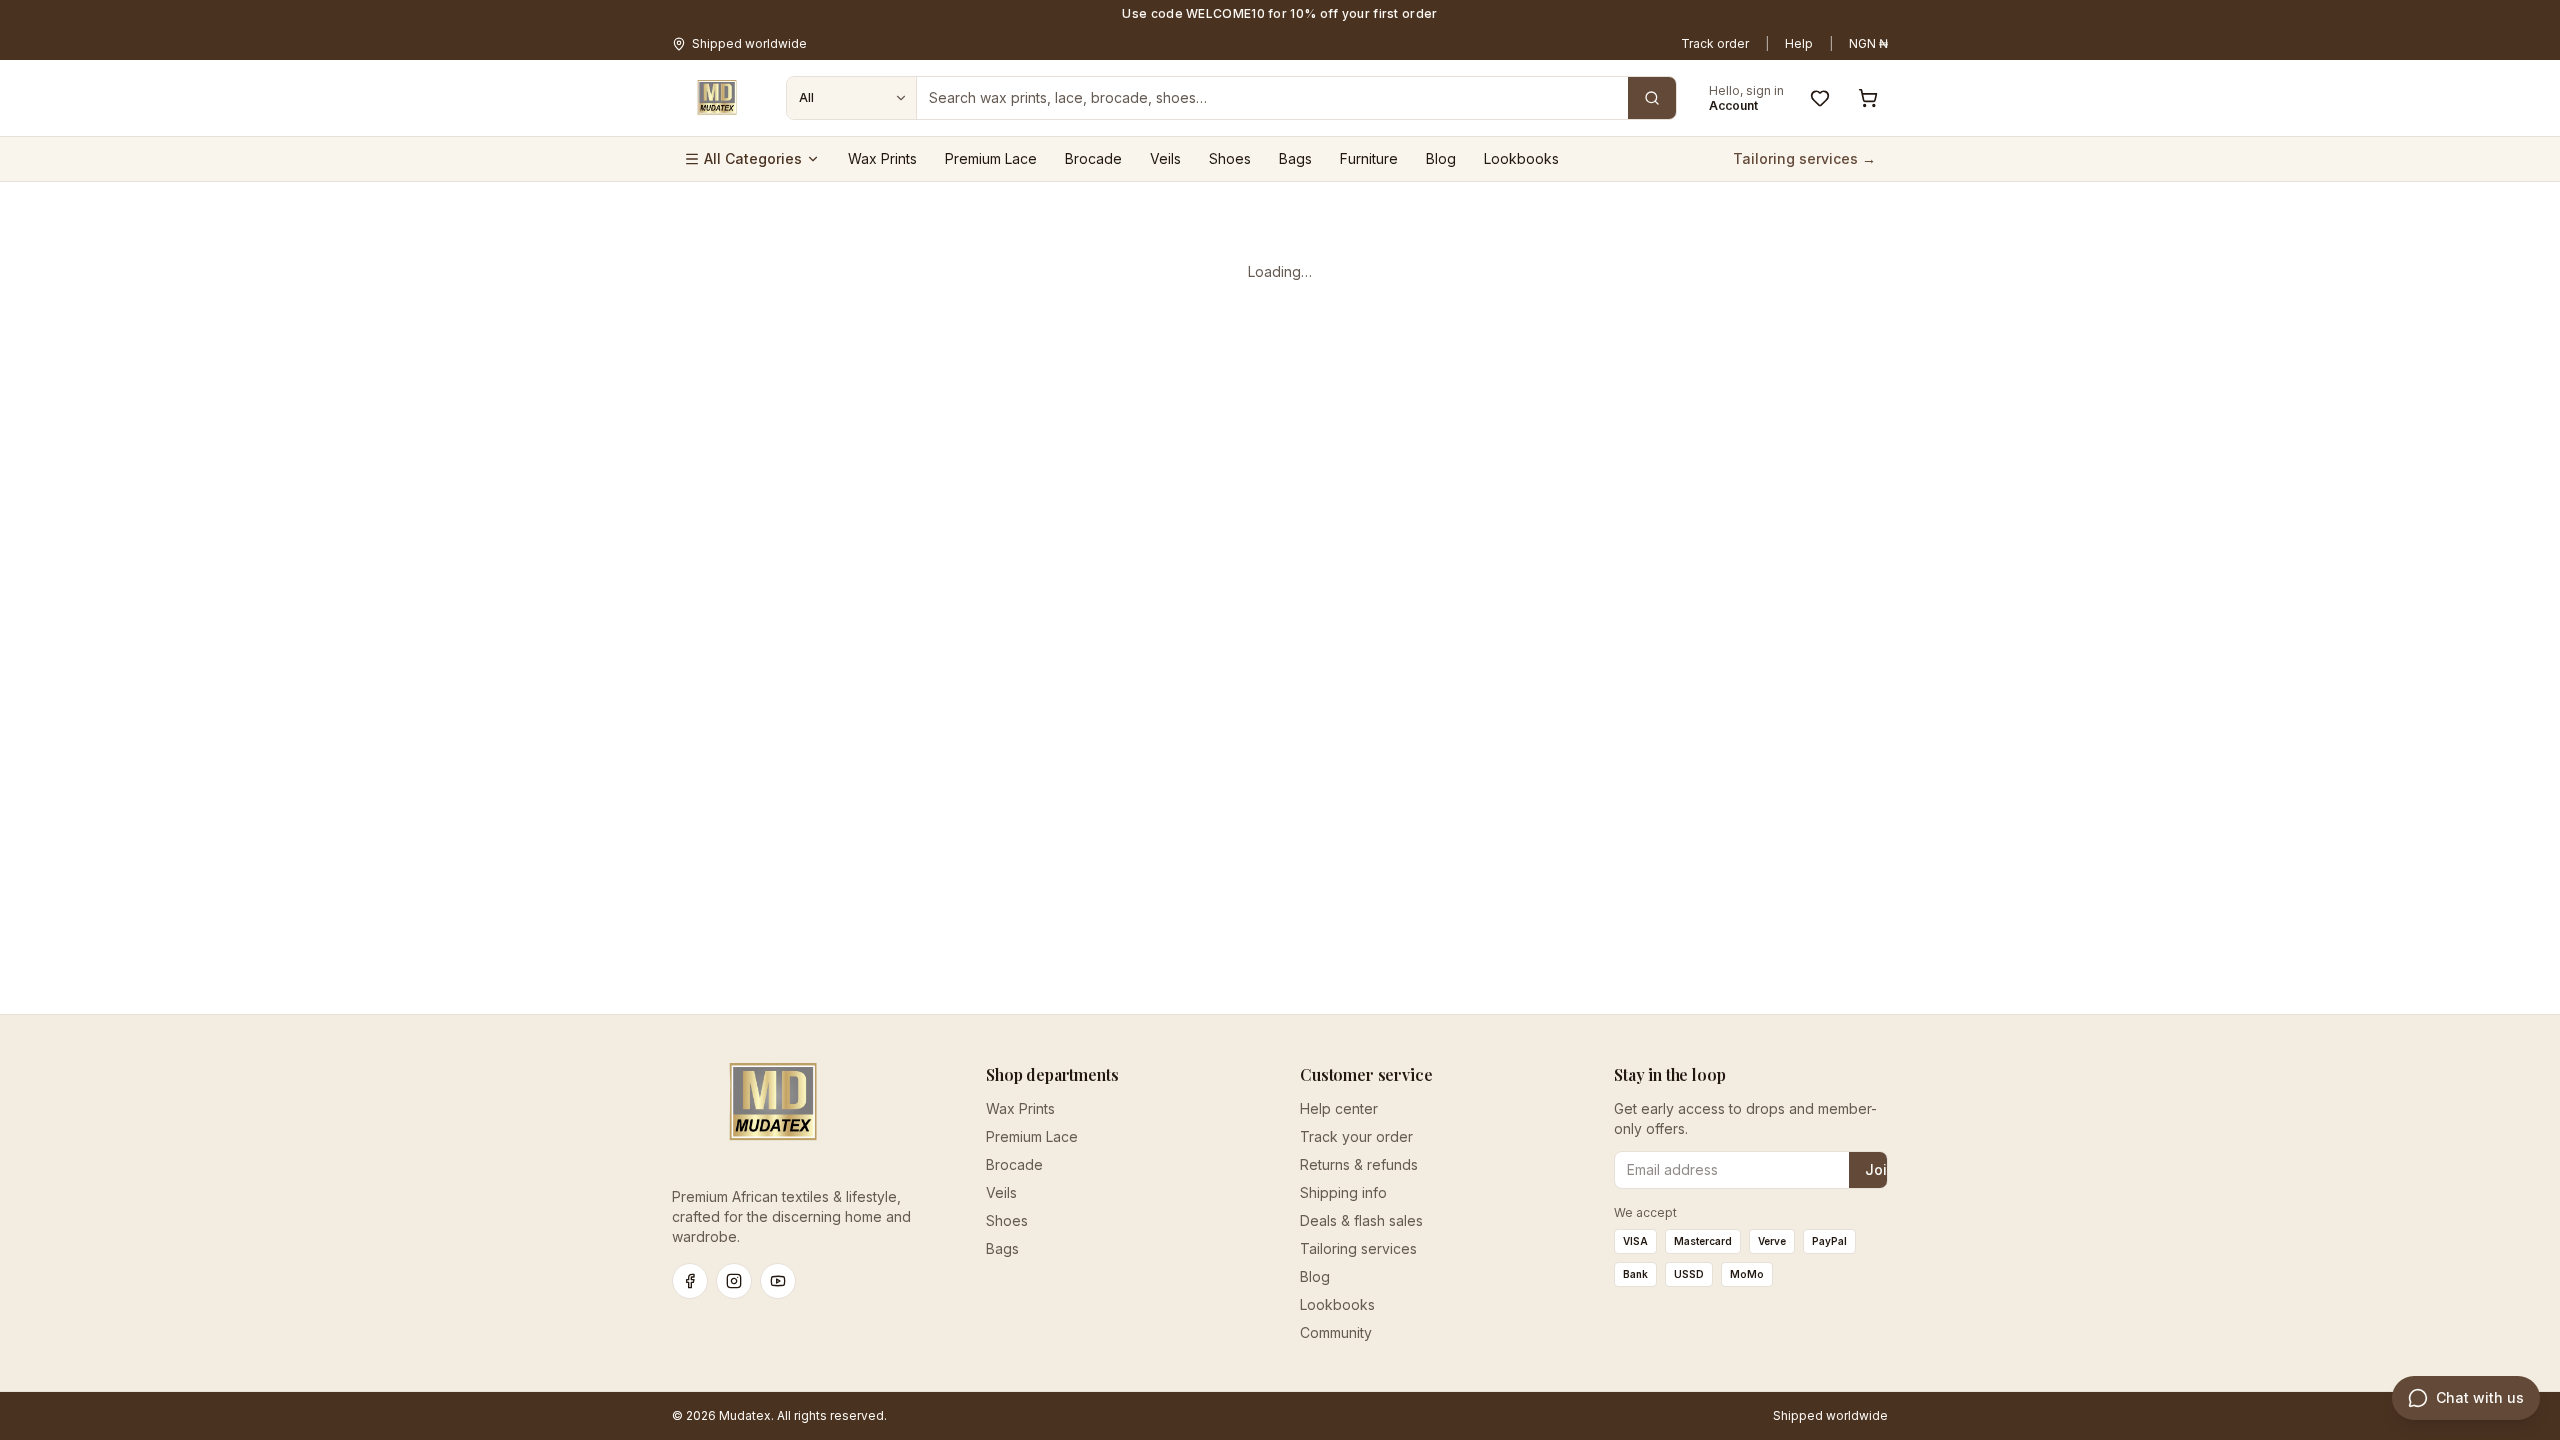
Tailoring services (1358, 1248)
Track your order (1356, 1136)
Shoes (1230, 158)
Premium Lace (991, 158)
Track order (1715, 43)
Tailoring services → (1804, 158)
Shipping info (1343, 1192)
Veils (1165, 158)
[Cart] (1868, 98)
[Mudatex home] (717, 98)
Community (1336, 1332)
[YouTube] (778, 1281)
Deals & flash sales (1361, 1220)
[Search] (1652, 98)
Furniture (1369, 158)
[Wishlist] (1820, 98)
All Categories (753, 158)
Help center (1339, 1108)
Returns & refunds (1359, 1164)
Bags (1295, 158)
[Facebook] (690, 1281)
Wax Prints (882, 158)
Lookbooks (1521, 158)
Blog (1441, 158)
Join (1880, 1169)
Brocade (1093, 158)
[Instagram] (734, 1281)
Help (1799, 43)
